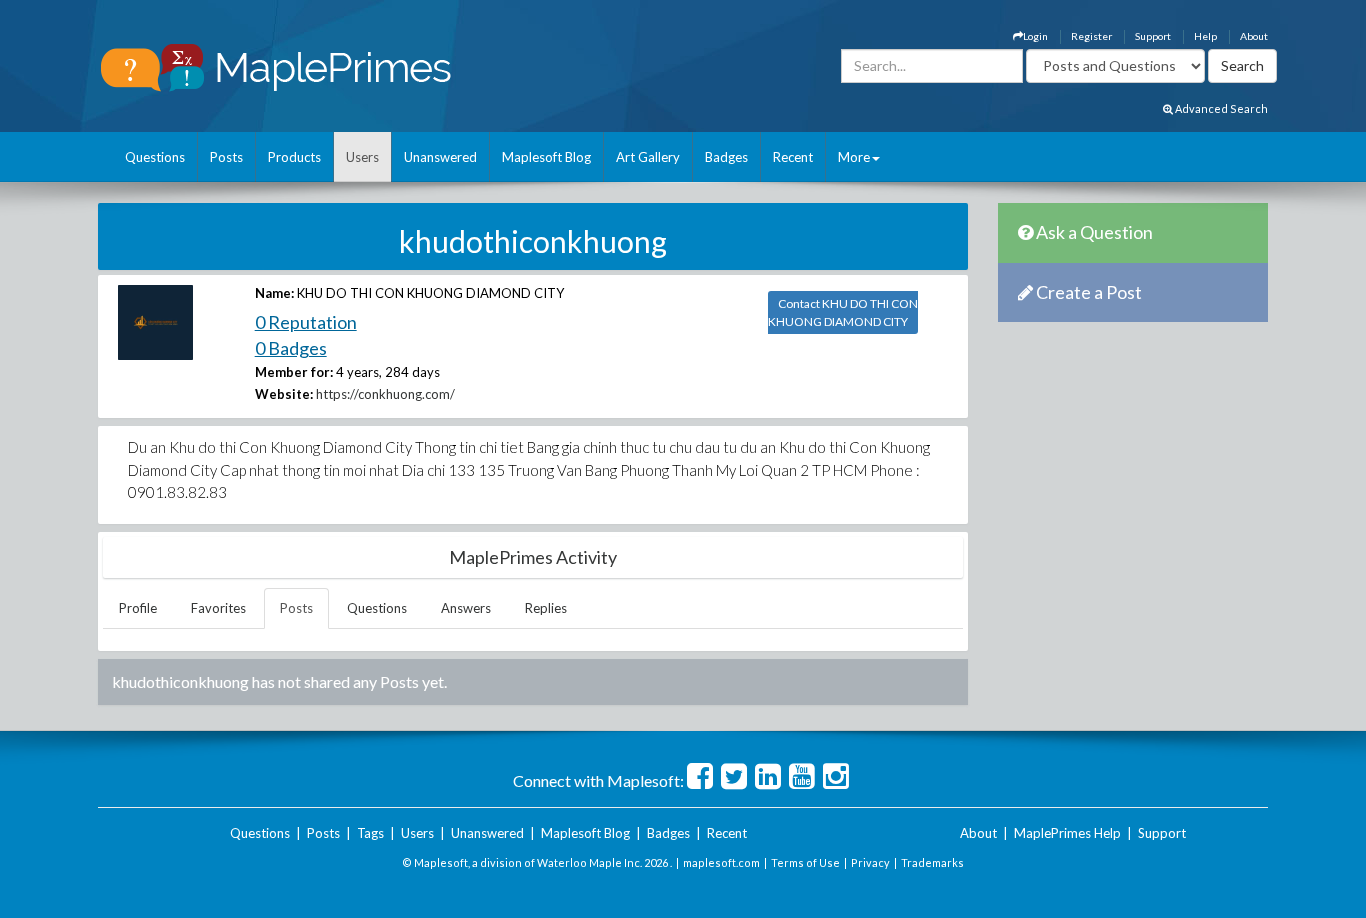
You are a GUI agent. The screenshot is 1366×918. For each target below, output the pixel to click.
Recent (793, 157)
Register (1091, 36)
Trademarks (932, 862)
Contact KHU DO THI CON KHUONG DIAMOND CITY (843, 312)
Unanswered (440, 157)
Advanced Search (1220, 108)
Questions (155, 157)
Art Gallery (648, 157)
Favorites (218, 608)
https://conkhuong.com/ (385, 394)
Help (1205, 36)
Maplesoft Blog (546, 157)
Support (1153, 36)
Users (362, 157)
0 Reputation (306, 322)
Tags (370, 833)
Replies (546, 608)
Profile (138, 608)
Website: (284, 394)
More (854, 157)
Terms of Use (805, 862)
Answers (466, 608)
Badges (726, 157)
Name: (274, 293)
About (1254, 36)
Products (294, 157)
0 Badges (291, 348)
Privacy (870, 862)
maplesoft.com (721, 862)
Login (1035, 36)
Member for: (294, 372)
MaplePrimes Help (1067, 833)
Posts (226, 157)
